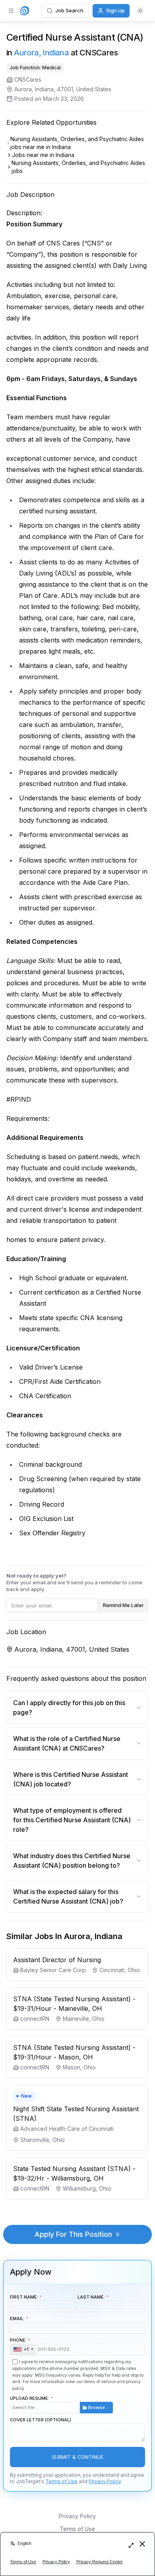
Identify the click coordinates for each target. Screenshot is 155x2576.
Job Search (69, 10)
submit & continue (77, 2457)
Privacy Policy (105, 2481)
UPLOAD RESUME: (60, 2403)
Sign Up (115, 10)
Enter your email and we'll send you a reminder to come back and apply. (74, 1582)
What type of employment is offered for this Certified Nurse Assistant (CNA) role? (72, 1820)
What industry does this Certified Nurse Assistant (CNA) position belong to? (72, 1861)
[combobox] (23, 2350)
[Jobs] (25, 11)
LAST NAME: (91, 2297)
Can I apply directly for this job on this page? (69, 1708)
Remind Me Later (123, 1605)
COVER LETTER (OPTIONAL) (41, 2420)
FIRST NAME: (24, 2297)
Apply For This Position (73, 2234)
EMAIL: (17, 2319)
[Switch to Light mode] (140, 11)
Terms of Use (61, 2481)
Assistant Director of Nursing (57, 1960)
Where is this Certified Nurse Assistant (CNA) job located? (71, 1779)
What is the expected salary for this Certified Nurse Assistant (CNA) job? (68, 1896)
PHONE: (19, 2345)
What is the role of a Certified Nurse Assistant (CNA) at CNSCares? (67, 1743)
